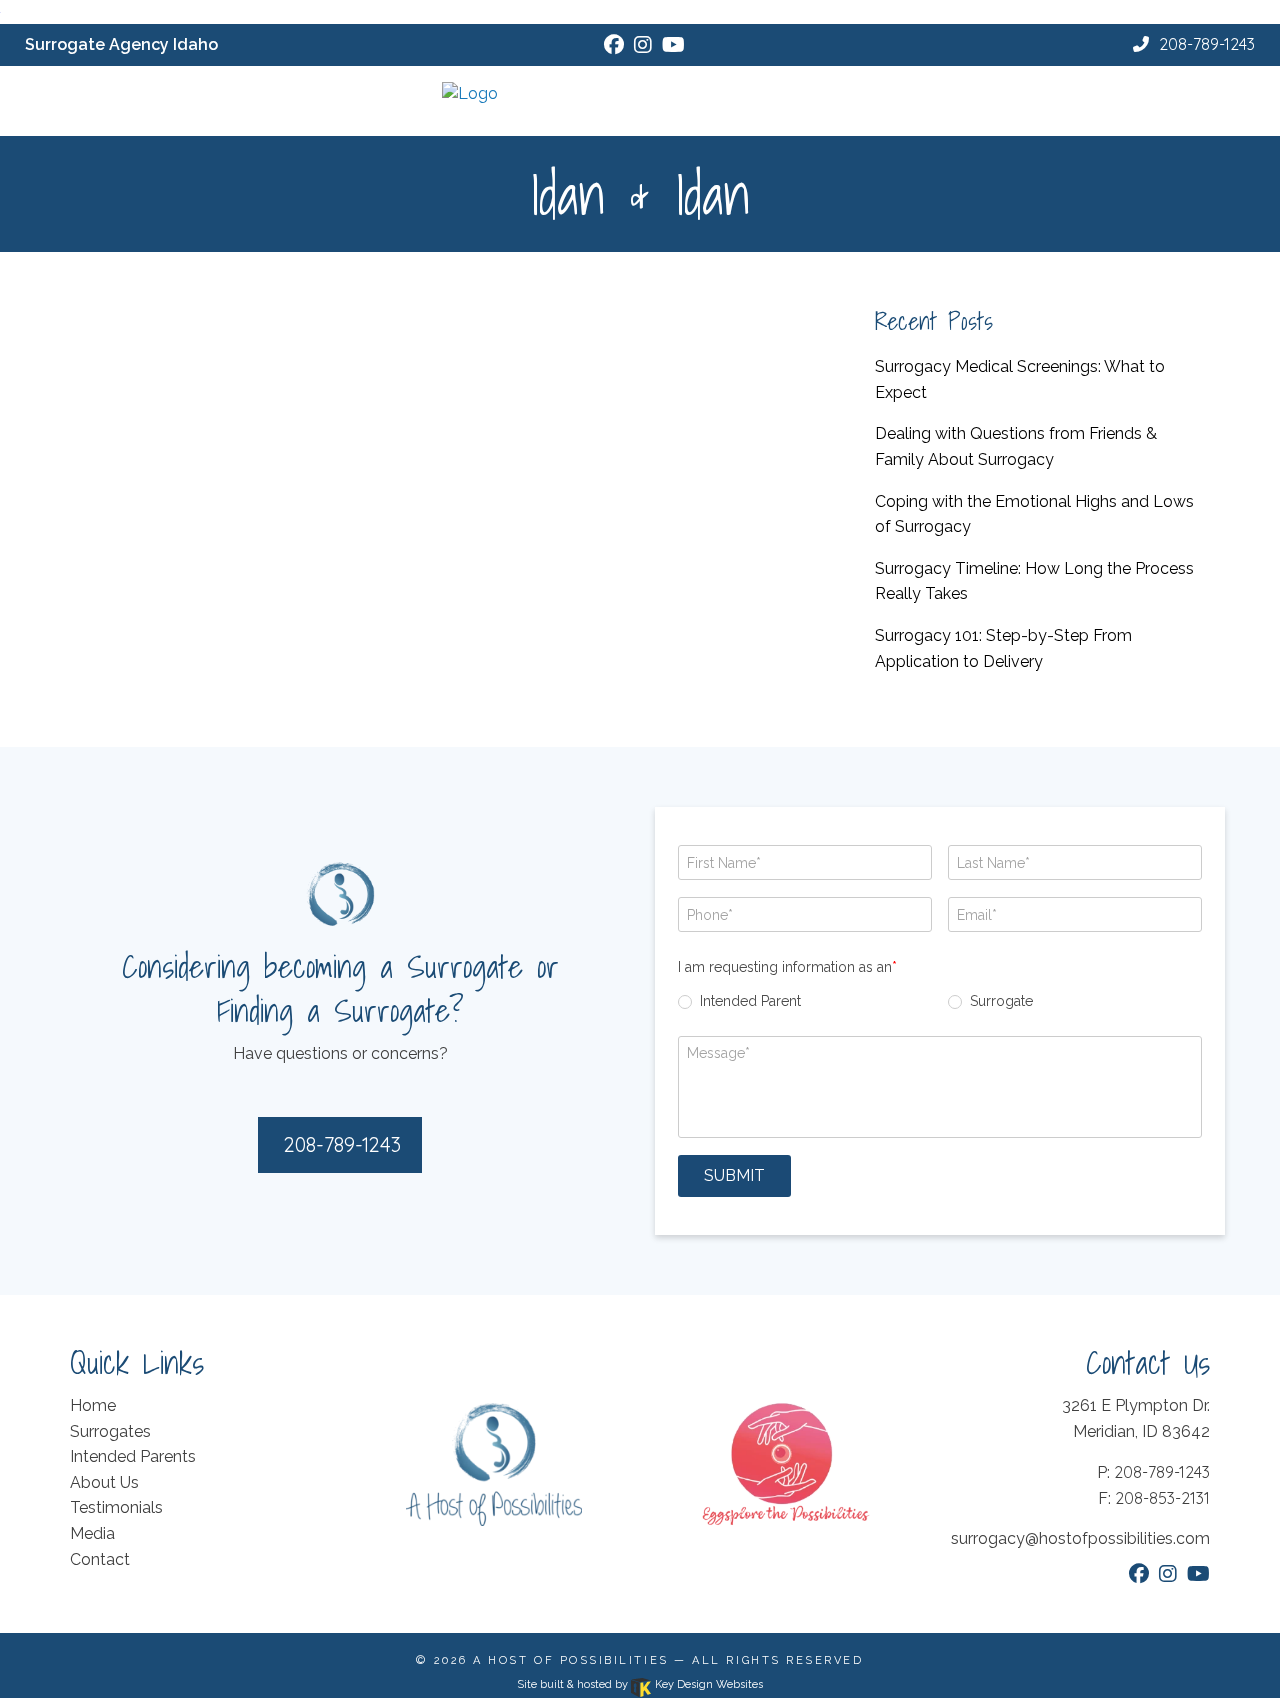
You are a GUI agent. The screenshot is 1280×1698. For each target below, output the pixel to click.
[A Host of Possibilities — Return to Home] (640, 94)
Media (92, 1533)
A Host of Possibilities (570, 1660)
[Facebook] (614, 44)
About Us (104, 1482)
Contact (100, 1559)
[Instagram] (643, 44)
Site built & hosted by (640, 1684)
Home (93, 1405)
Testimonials (116, 1507)
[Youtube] (673, 44)
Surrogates (110, 1431)
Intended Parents (133, 1456)
